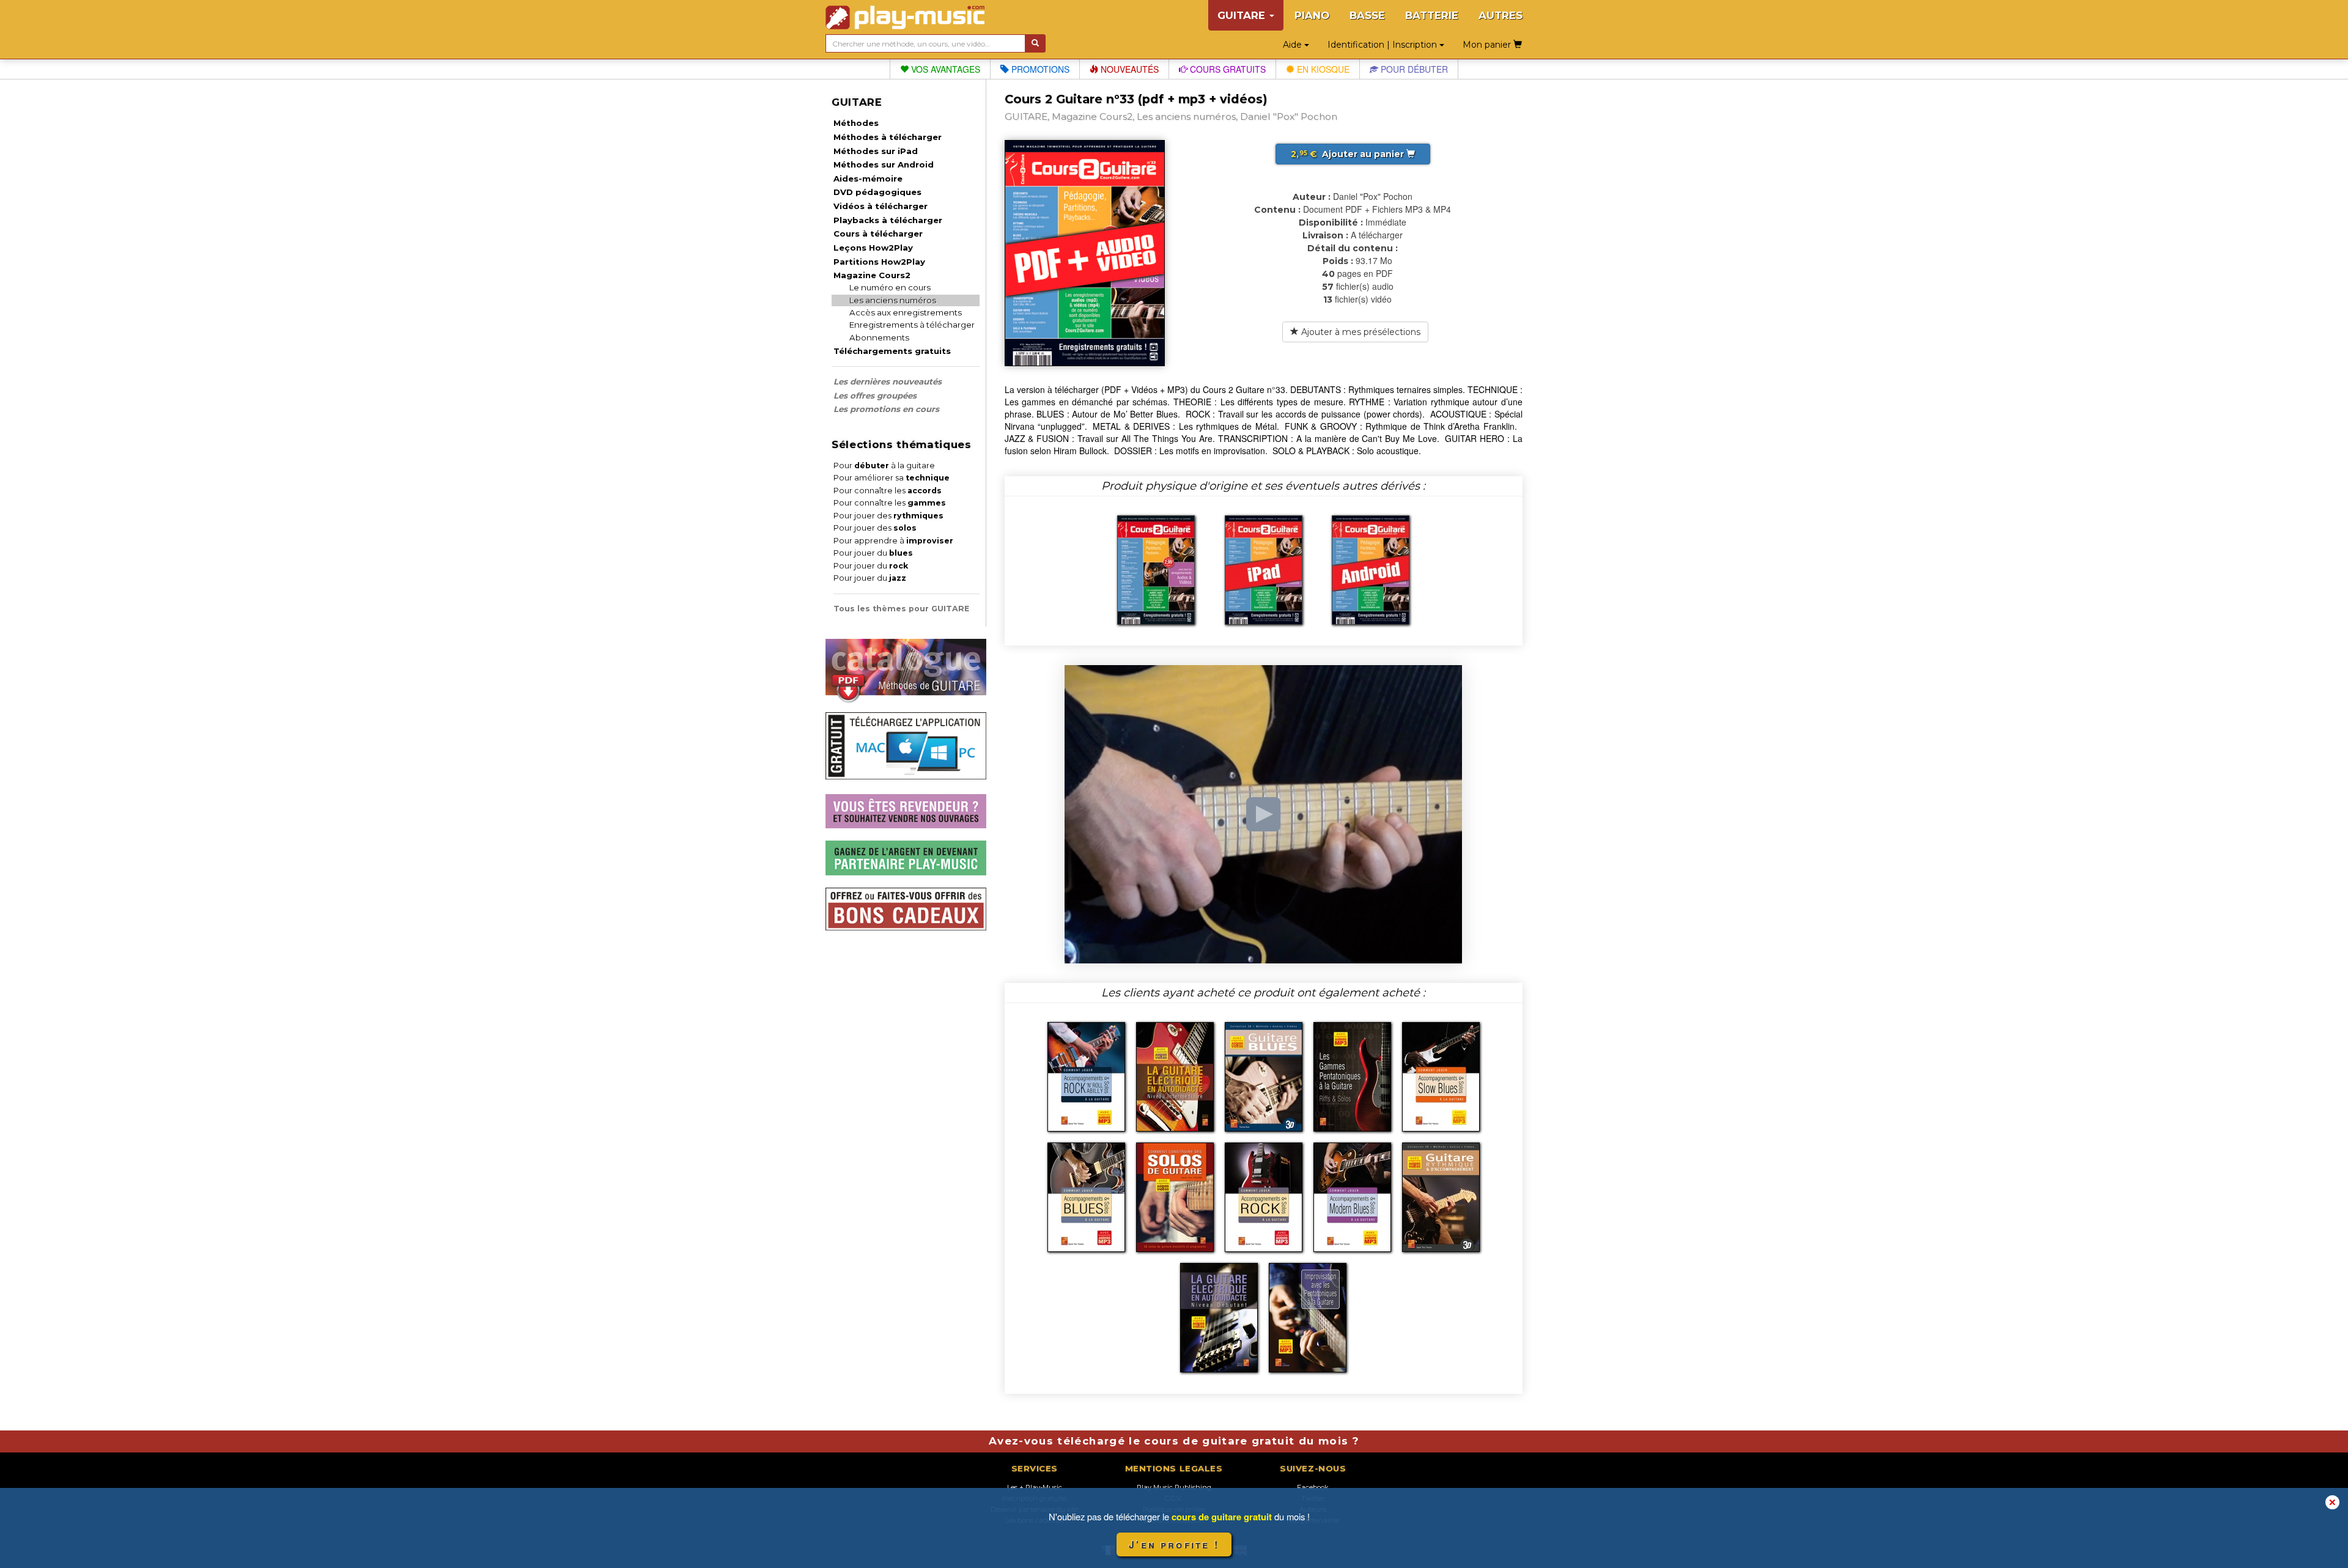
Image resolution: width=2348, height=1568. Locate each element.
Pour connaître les (888, 491)
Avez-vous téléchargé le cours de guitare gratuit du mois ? (1174, 1441)
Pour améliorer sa (892, 478)
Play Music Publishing (1174, 1487)
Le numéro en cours (890, 287)
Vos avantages (944, 69)
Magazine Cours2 (872, 275)
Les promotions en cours (886, 409)
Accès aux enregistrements (906, 312)
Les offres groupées (875, 396)
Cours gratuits (1227, 69)
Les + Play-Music (1035, 1487)
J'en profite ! (1174, 1544)
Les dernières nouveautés (888, 381)
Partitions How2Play (879, 262)
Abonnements (879, 337)
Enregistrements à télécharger (912, 325)
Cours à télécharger (878, 234)
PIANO (1312, 15)
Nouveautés (1128, 69)
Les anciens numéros (893, 300)
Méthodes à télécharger (888, 137)
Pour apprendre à (893, 541)
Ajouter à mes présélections (1360, 332)
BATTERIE (1432, 15)
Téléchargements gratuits (892, 351)
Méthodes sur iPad (876, 151)
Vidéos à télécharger (880, 206)
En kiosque (1322, 69)
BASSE (1367, 15)
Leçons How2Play (873, 248)
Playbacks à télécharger (888, 220)
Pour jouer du (873, 553)
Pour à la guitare (884, 466)
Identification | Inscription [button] (1383, 45)
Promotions (1039, 69)
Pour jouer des (888, 516)
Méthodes (856, 123)
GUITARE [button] (1243, 15)
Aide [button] (1294, 45)
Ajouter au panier (1349, 154)
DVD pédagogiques (877, 192)
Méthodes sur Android (884, 164)
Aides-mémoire (868, 179)
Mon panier (1488, 45)
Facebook (1313, 1487)
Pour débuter (1413, 69)
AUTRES (1501, 15)
